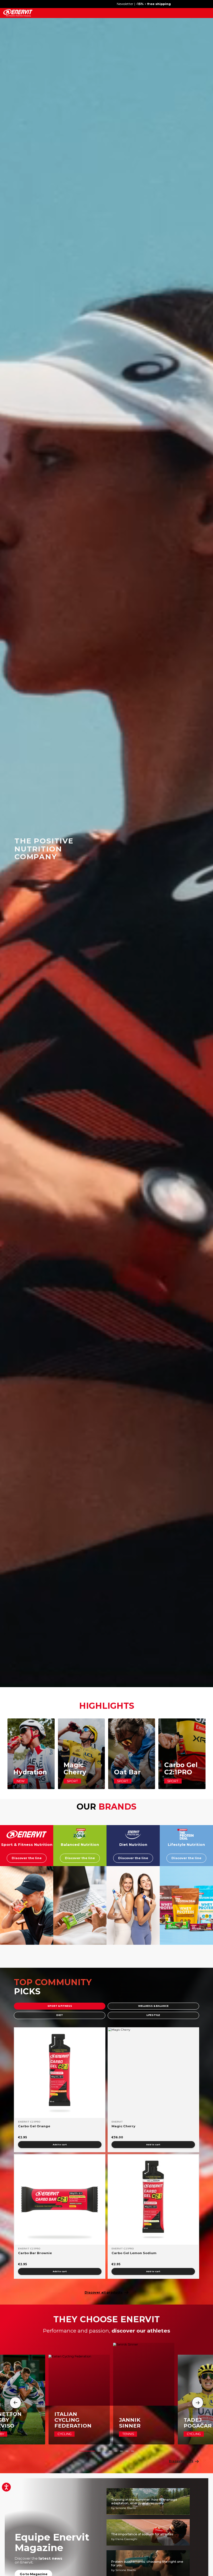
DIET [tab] (60, 2015)
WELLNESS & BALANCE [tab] (153, 2006)
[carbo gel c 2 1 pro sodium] (153, 2200)
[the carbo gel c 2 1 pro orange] (60, 2073)
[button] (87, 2451)
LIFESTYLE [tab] (153, 2015)
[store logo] (18, 13)
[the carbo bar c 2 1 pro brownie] (60, 2200)
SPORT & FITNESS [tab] (60, 2006)
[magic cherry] (153, 2073)
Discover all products (104, 2292)
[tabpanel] (106, 2153)
